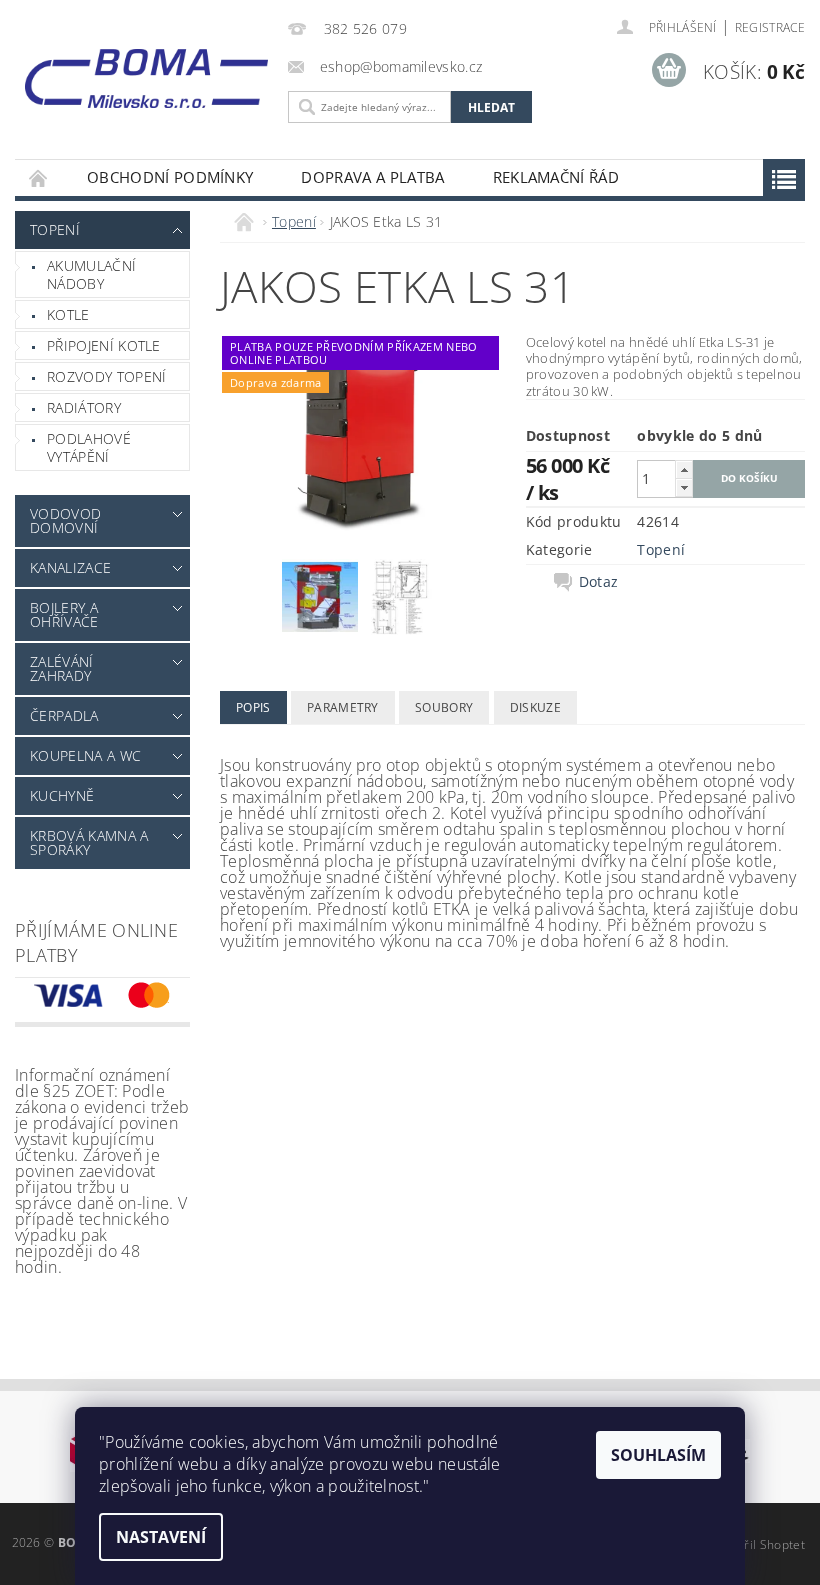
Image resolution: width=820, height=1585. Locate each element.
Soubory (444, 707)
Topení (55, 229)
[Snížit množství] (684, 487)
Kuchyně (62, 795)
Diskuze (535, 707)
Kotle (68, 314)
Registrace (770, 27)
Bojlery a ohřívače (64, 614)
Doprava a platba (372, 177)
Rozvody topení (106, 376)
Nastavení (161, 1537)
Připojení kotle (104, 345)
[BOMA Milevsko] (146, 73)
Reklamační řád (556, 177)
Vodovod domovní (65, 520)
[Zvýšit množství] (684, 469)
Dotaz (599, 582)
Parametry (343, 707)
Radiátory (84, 407)
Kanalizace (70, 567)
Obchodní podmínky (170, 177)
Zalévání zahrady (62, 668)
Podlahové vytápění (89, 447)
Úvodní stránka (39, 177)
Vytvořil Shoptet (759, 1544)
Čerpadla (64, 715)
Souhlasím (658, 1455)
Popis (253, 707)
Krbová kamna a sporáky (89, 842)
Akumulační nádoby (91, 274)
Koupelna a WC (85, 755)
